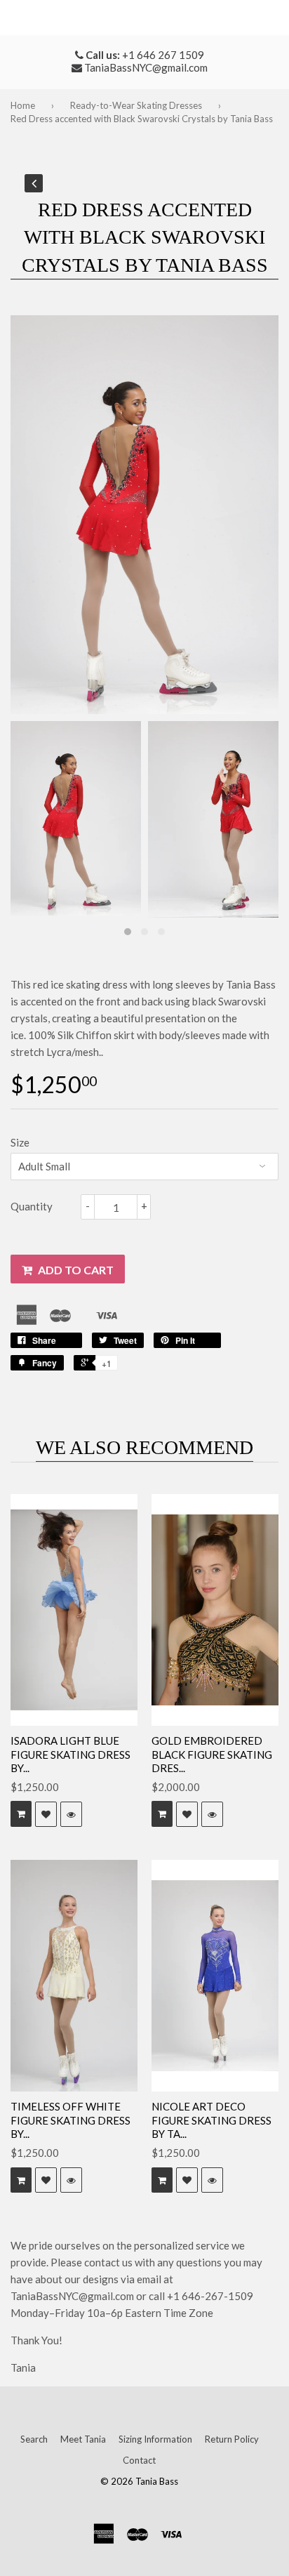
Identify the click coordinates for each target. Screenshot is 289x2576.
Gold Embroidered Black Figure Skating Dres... (212, 1754)
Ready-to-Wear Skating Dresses (136, 105)
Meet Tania (83, 2439)
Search (34, 2439)
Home (23, 105)
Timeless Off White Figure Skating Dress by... (70, 2120)
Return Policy (232, 2439)
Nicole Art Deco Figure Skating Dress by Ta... (211, 2120)
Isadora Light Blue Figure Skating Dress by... (70, 1754)
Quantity (32, 1206)
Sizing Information (155, 2439)
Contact (139, 2460)
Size (20, 1142)
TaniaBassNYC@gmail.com (146, 67)
